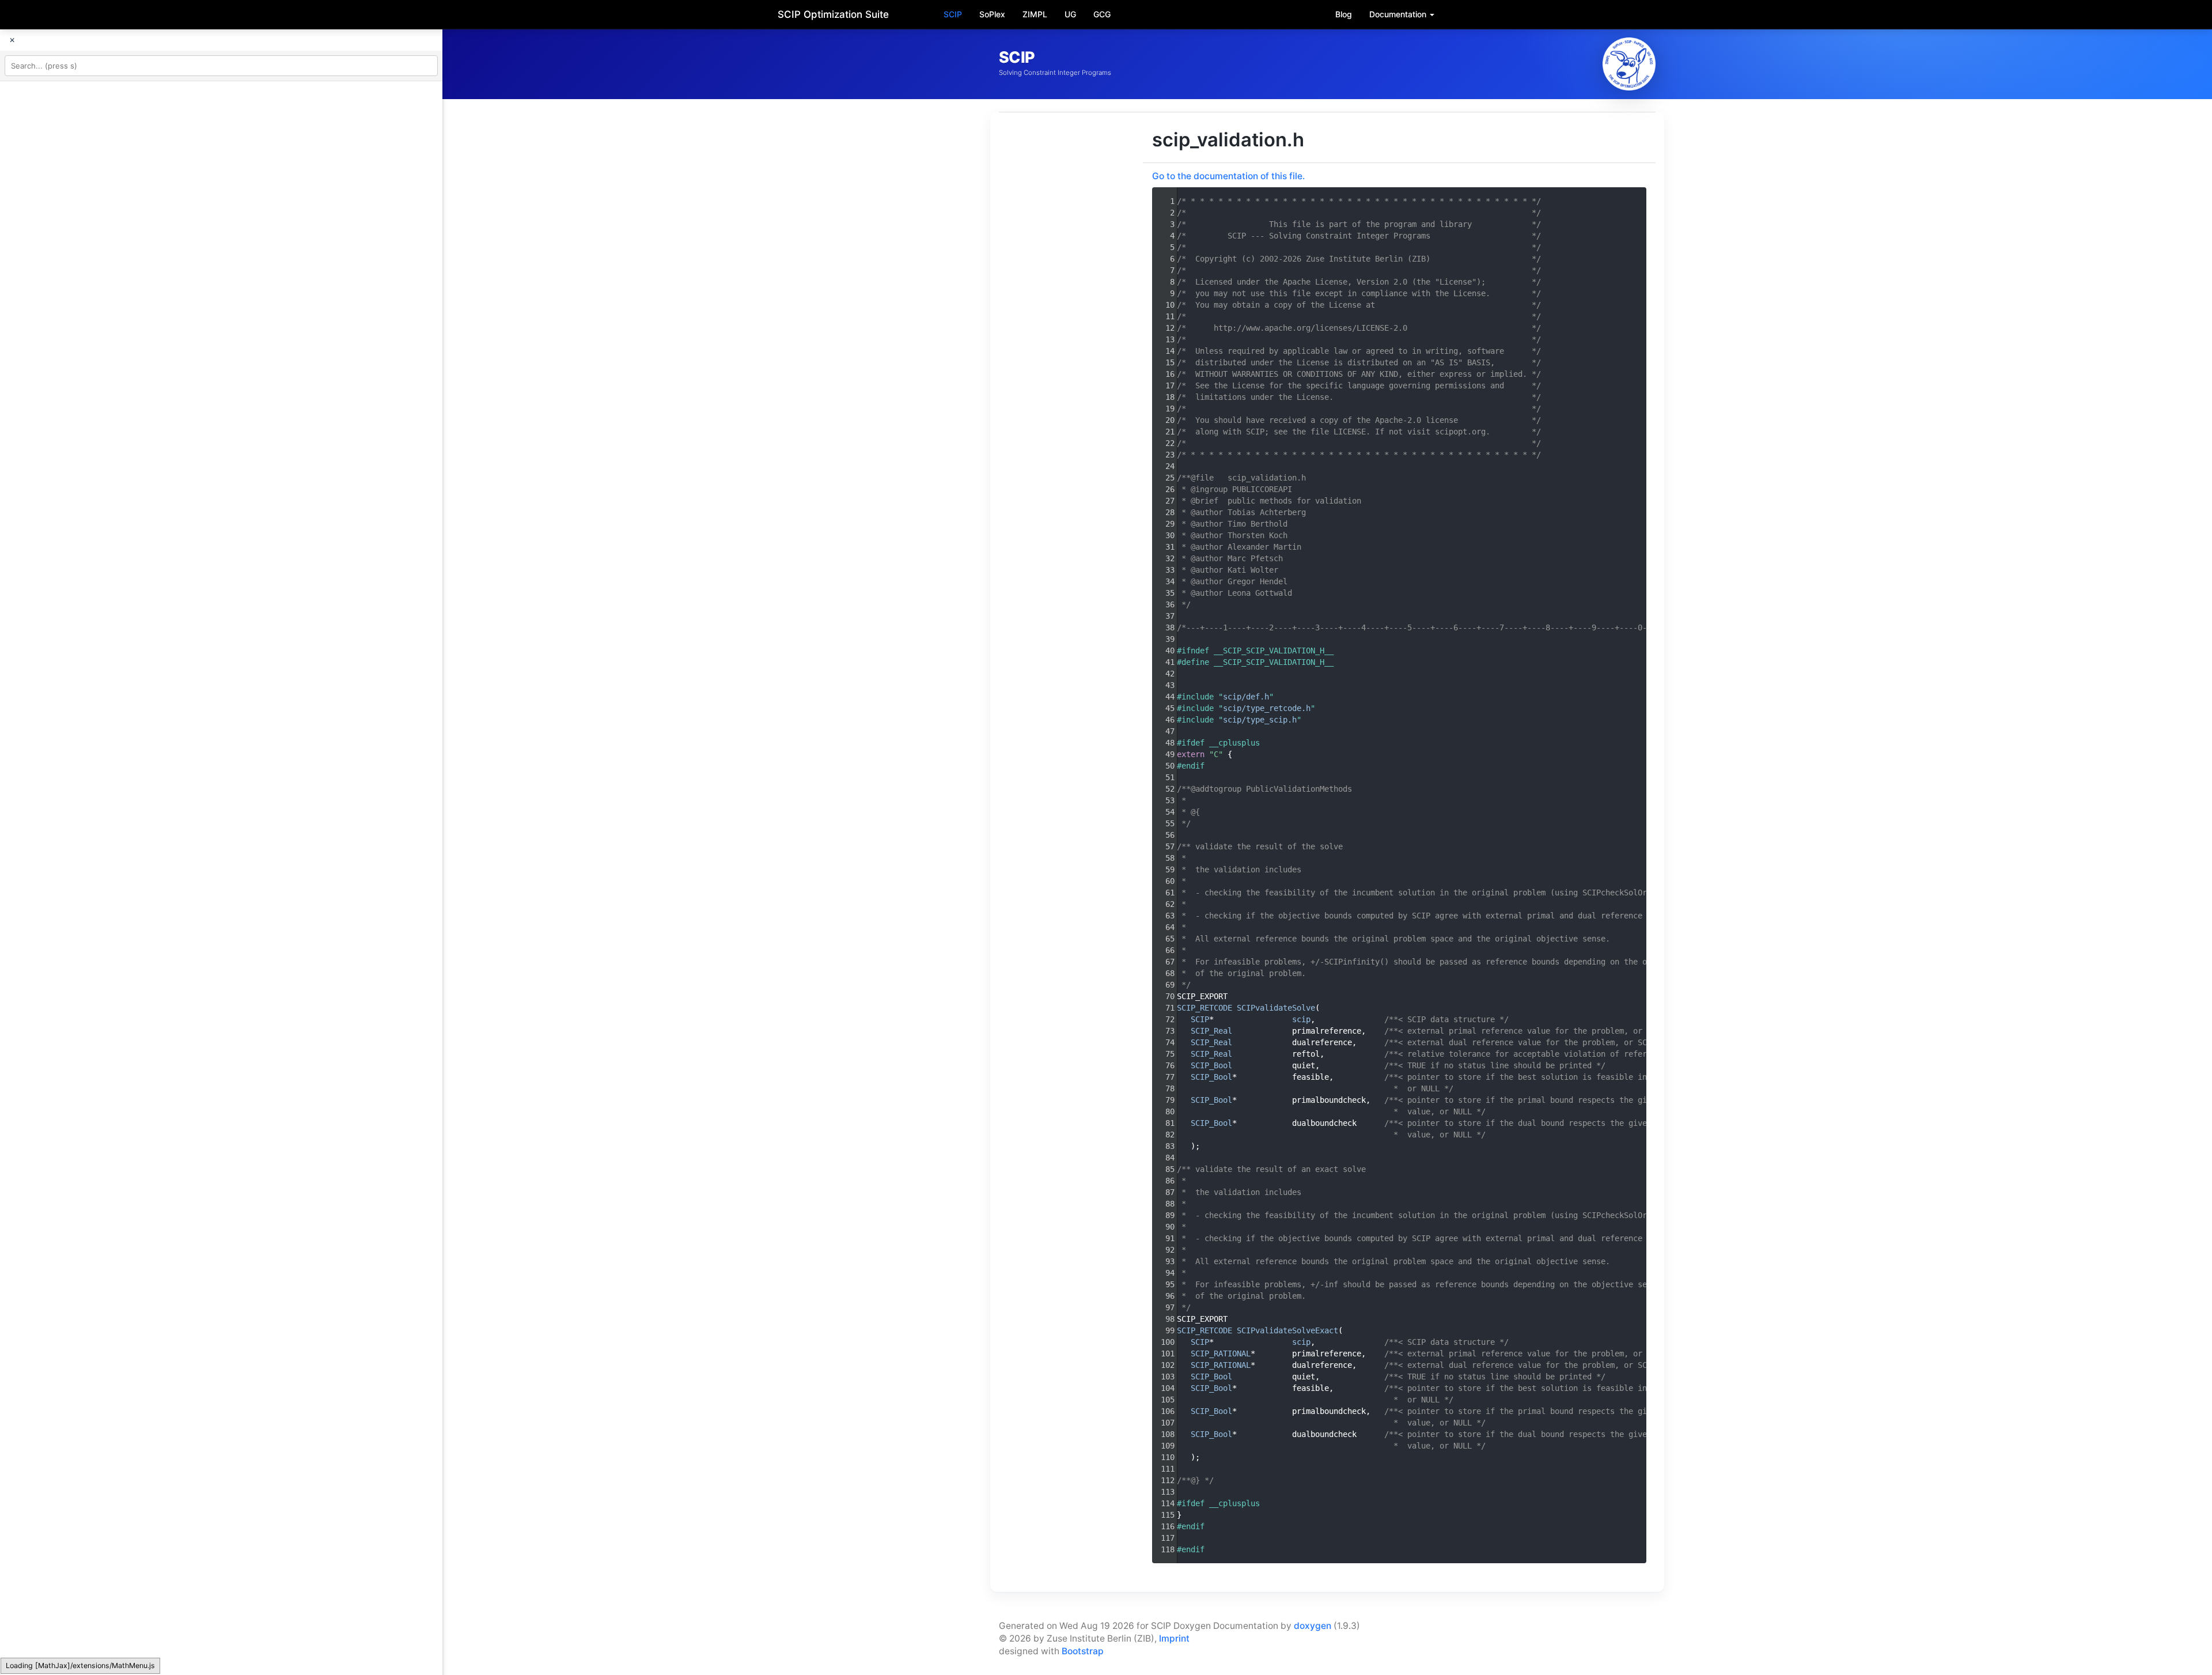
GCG (1102, 14)
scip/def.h (1246, 697)
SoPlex (992, 14)
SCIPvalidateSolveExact (1287, 1330)
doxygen (1313, 1626)
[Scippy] (1629, 64)
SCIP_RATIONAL (1221, 1353)
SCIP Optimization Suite (833, 14)
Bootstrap (1083, 1651)
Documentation (1399, 14)
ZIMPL (1035, 14)
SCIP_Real (1211, 1031)
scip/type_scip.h (1260, 720)
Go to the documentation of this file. (1228, 176)
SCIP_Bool (1211, 1065)
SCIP (953, 14)
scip (1301, 1019)
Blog (1344, 14)
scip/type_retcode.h (1267, 708)
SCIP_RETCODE (1205, 1008)
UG (1070, 14)
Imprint (1174, 1638)
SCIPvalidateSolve (1276, 1008)
